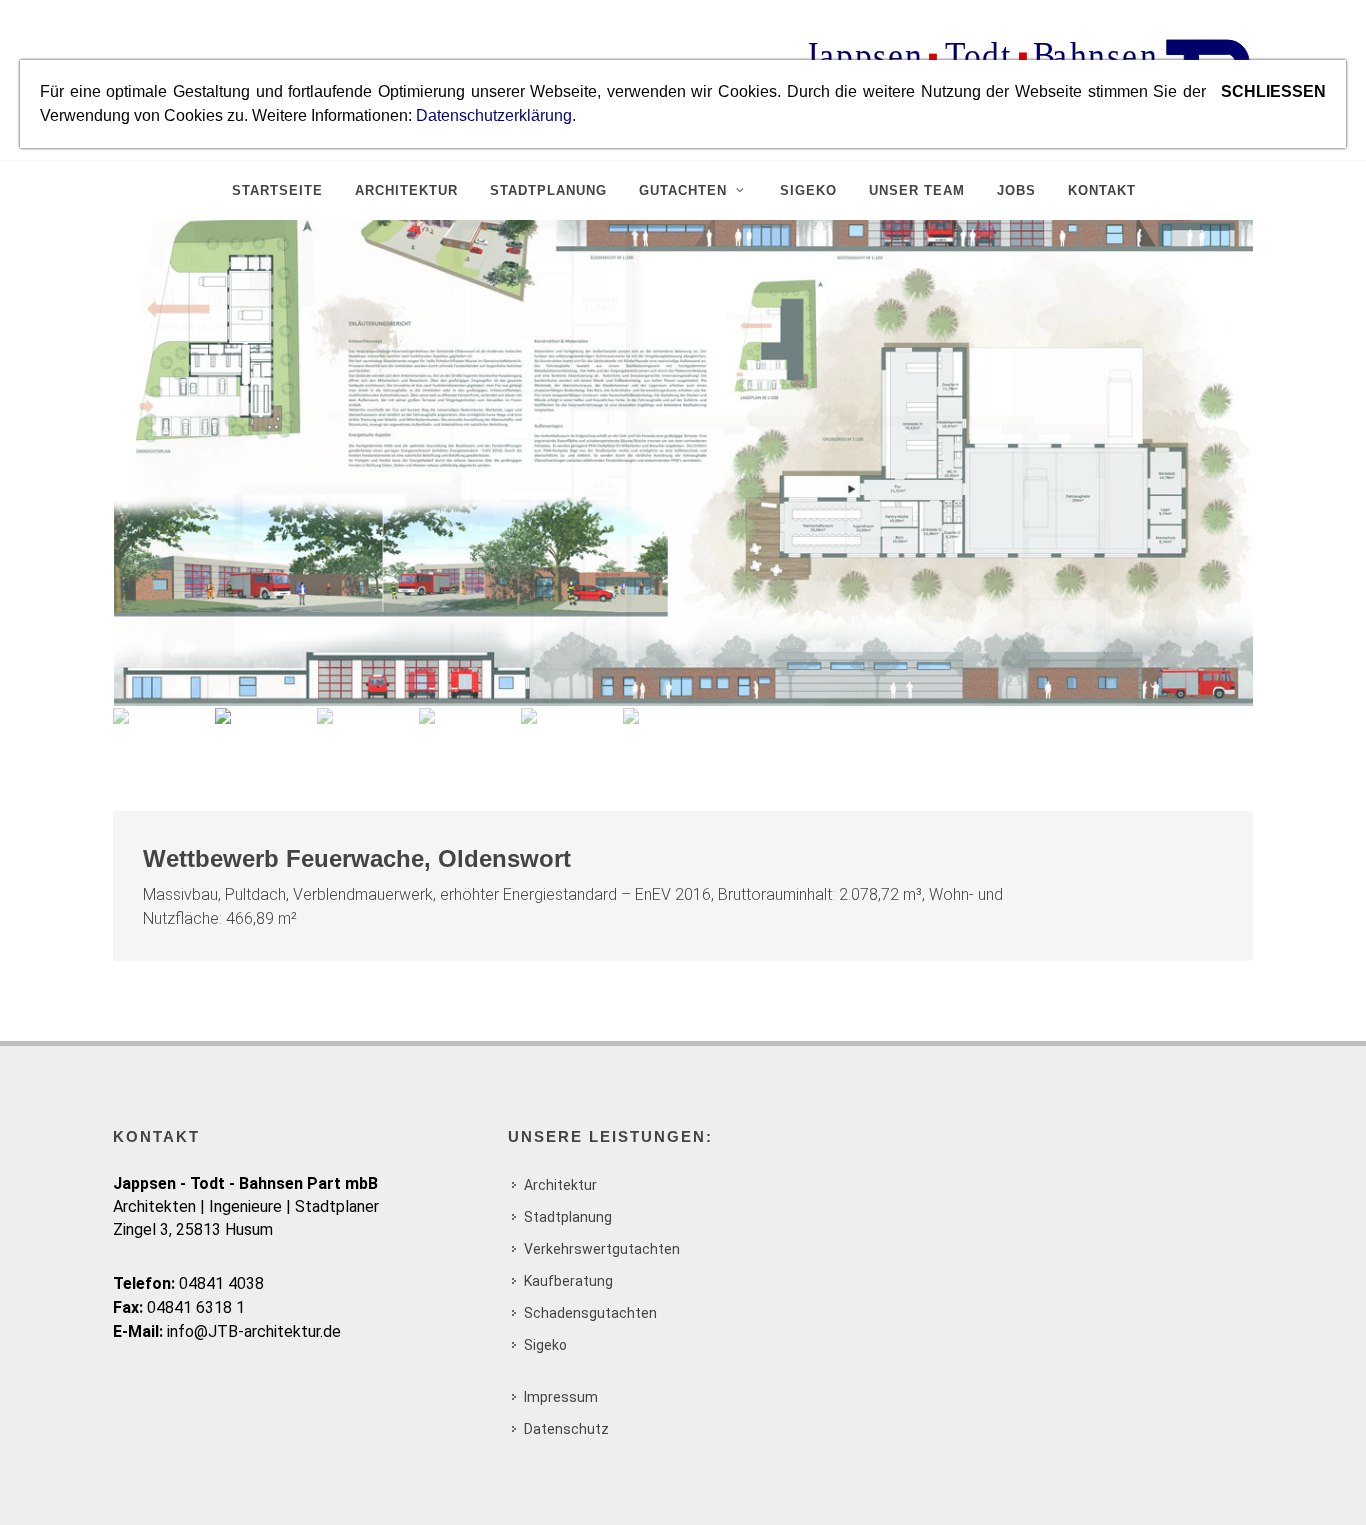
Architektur (560, 1185)
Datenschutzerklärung (494, 115)
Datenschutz (566, 1429)
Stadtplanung (568, 1217)
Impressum (561, 1397)
